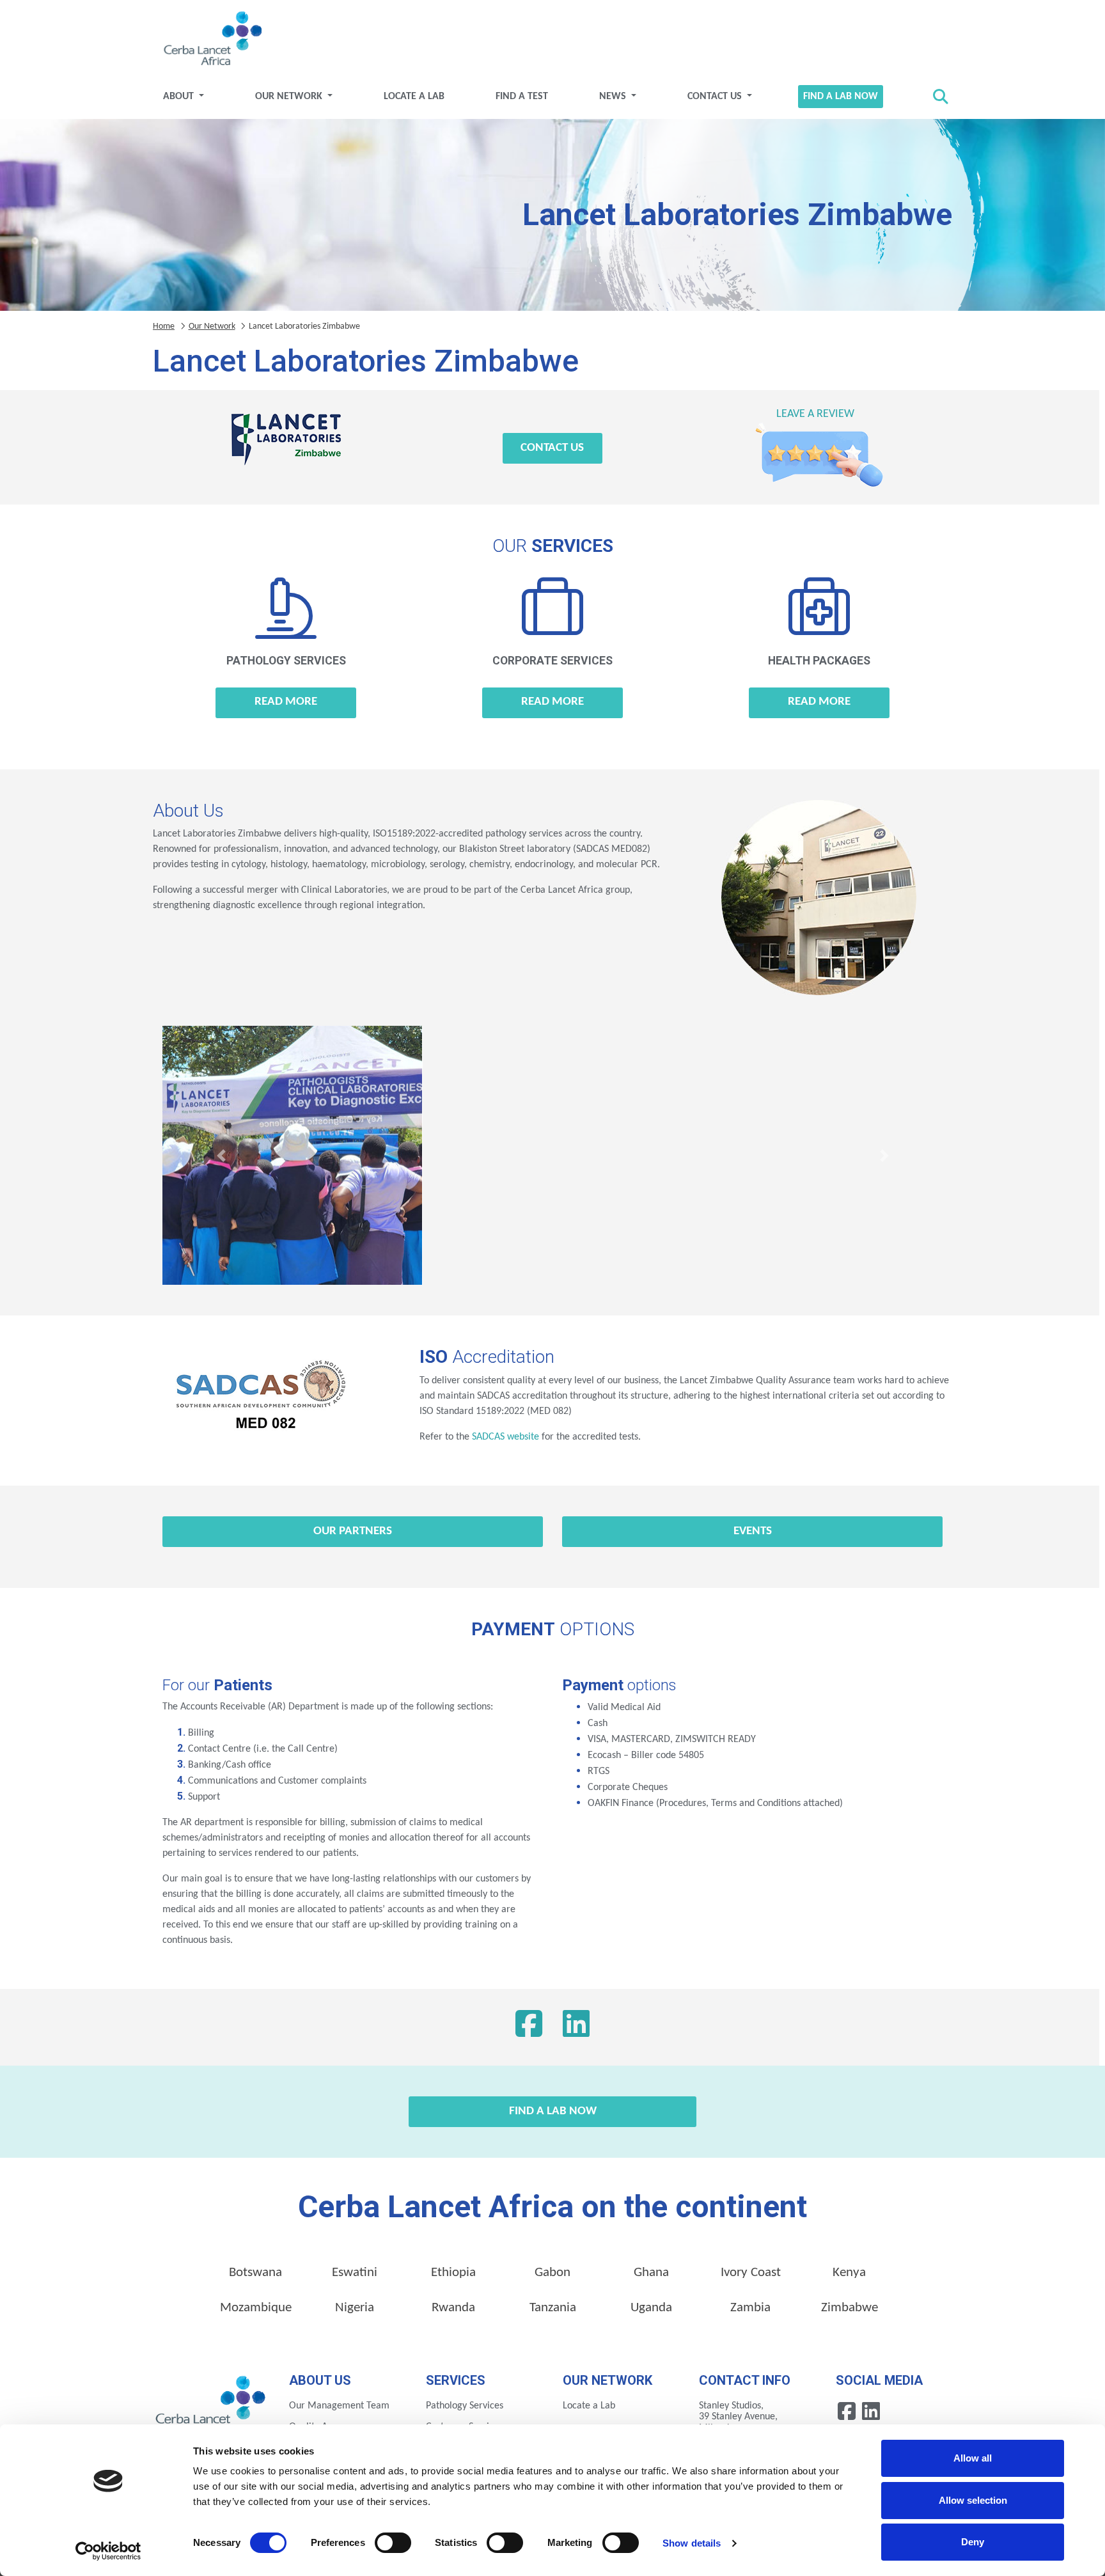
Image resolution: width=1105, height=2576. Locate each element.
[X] (576, 2027)
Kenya (849, 2273)
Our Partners (353, 1531)
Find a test (522, 97)
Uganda (651, 2308)
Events (753, 1531)
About (180, 97)
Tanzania (553, 2308)
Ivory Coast (751, 2273)
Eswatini (355, 2273)
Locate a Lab (414, 97)
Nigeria (355, 2308)
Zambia (750, 2308)
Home (164, 326)
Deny (973, 2542)
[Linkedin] (871, 2411)
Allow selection (973, 2500)
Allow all (973, 2458)
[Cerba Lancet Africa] (211, 40)
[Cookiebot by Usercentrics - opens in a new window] (108, 2551)
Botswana (255, 2273)
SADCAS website (505, 1437)
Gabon (552, 2273)
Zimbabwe (850, 2308)
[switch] (393, 2543)
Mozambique (256, 2308)
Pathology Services (465, 2406)
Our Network (290, 97)
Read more (286, 702)
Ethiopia (453, 2273)
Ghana (651, 2273)
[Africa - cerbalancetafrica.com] (211, 2404)
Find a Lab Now (841, 97)
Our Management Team (339, 2406)
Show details (692, 2543)
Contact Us (716, 97)
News (614, 97)
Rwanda (453, 2308)
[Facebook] (529, 2027)
